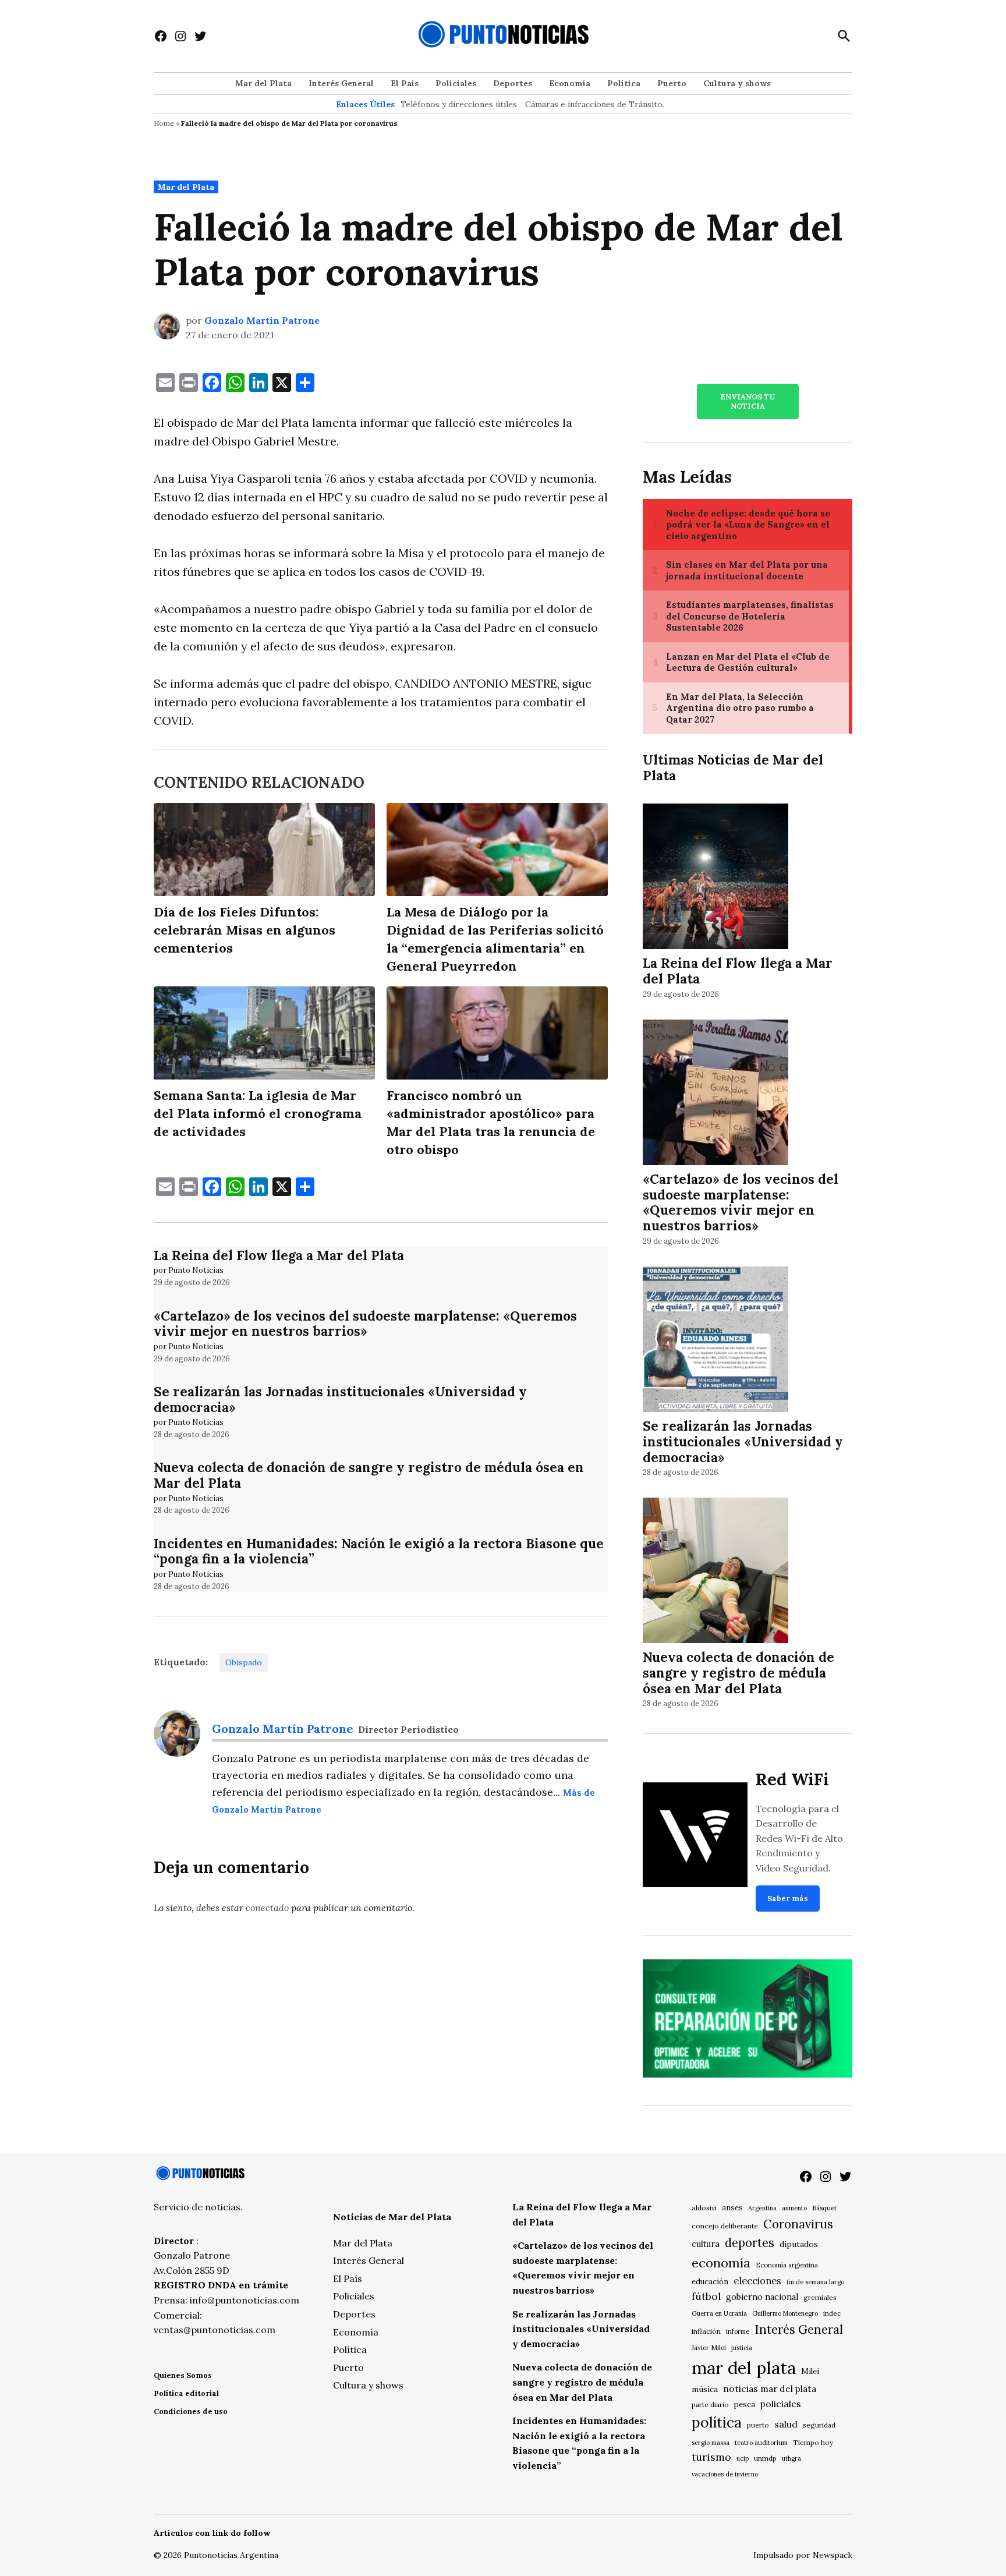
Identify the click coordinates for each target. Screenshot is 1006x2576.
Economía (570, 83)
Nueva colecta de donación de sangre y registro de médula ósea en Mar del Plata (369, 1475)
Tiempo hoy (813, 2442)
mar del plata (744, 2368)
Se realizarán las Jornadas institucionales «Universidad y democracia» (340, 1399)
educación (710, 2282)
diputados (799, 2244)
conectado (267, 1908)
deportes (750, 2243)
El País (405, 83)
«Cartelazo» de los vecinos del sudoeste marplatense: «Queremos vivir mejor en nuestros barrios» (365, 1324)
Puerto (672, 83)
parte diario (710, 2405)
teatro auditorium (761, 2443)
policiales (781, 2404)
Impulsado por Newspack (803, 2555)
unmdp (765, 2458)
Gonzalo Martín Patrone (262, 320)
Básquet (824, 2208)
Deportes (513, 83)
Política (624, 83)
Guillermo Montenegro (785, 2313)
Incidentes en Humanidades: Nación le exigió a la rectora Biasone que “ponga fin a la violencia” (379, 1551)
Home (164, 123)
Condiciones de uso (191, 2412)
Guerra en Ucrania (719, 2313)
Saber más (788, 1899)
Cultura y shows (737, 83)
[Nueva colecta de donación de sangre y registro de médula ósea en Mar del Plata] (715, 1572)
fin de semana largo (815, 2282)
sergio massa (711, 2443)
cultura (706, 2244)
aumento (794, 2208)
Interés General (341, 83)
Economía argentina (787, 2265)
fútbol (706, 2296)
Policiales (456, 83)
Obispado (244, 1662)
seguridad (819, 2425)
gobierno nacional (762, 2297)
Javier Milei (709, 2348)
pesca (745, 2405)
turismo (711, 2457)
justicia (742, 2348)
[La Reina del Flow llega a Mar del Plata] (715, 878)
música (705, 2389)
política (717, 2422)
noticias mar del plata (770, 2389)
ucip (743, 2458)
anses (732, 2208)
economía (721, 2263)
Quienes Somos (183, 2375)
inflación (706, 2331)
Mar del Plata (263, 83)
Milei (810, 2371)
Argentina (762, 2208)
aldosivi (704, 2208)
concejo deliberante (725, 2226)
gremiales (820, 2297)
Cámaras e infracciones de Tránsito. (595, 104)
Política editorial (186, 2393)
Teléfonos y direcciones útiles (459, 104)
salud (786, 2424)
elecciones (757, 2280)
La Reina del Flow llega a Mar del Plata (279, 1255)
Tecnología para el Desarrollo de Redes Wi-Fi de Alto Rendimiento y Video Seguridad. (799, 1838)
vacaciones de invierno (725, 2474)
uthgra (791, 2458)
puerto (758, 2425)
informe (738, 2331)
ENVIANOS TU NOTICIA (748, 401)
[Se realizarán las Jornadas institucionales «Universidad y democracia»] (715, 1341)
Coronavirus (798, 2224)
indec (832, 2313)
